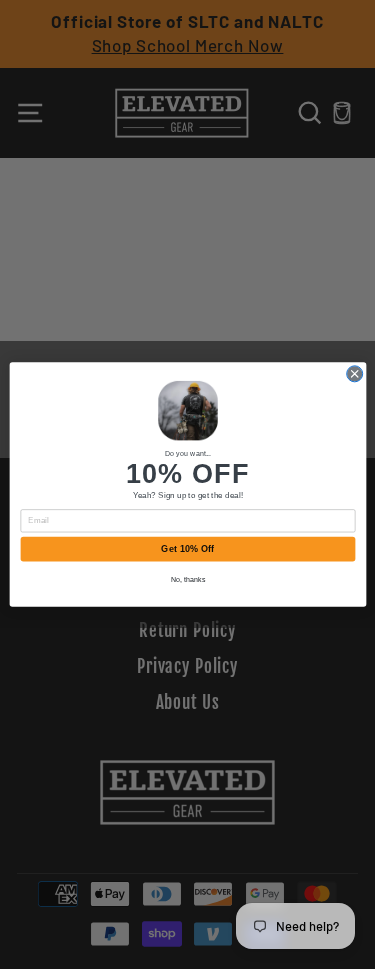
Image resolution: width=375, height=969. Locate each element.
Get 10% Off (187, 549)
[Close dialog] (354, 374)
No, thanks (187, 579)
